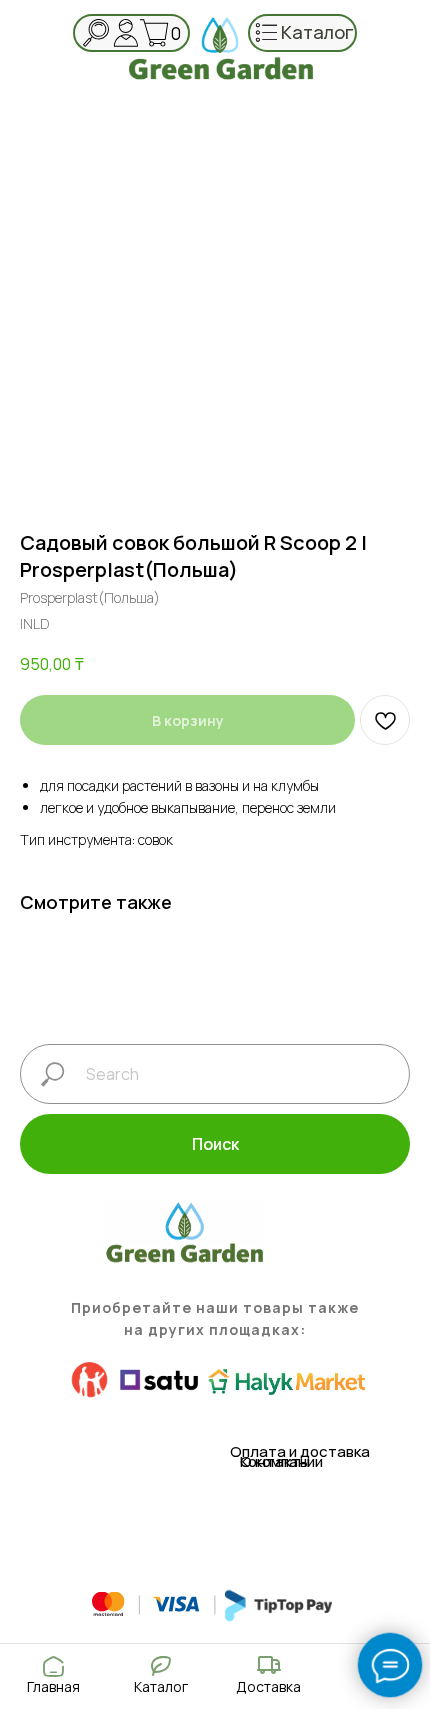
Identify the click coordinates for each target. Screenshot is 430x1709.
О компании (281, 1461)
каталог (317, 32)
